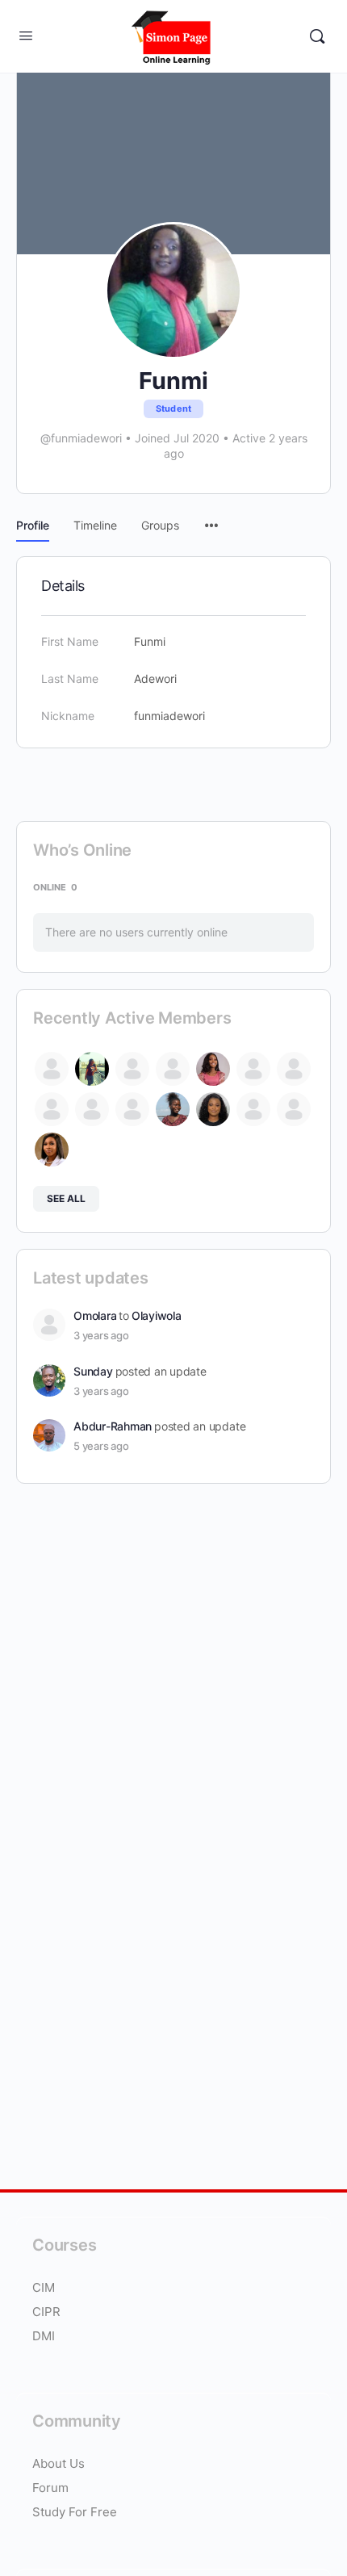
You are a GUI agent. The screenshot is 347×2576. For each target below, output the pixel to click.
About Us (60, 2463)
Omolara (95, 1315)
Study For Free (75, 2512)
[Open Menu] (26, 35)
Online (55, 887)
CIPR (46, 2312)
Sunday (93, 1371)
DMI (44, 2336)
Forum (50, 2488)
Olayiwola (157, 1315)
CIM (44, 2287)
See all (66, 1198)
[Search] (317, 36)
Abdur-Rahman (113, 1426)
